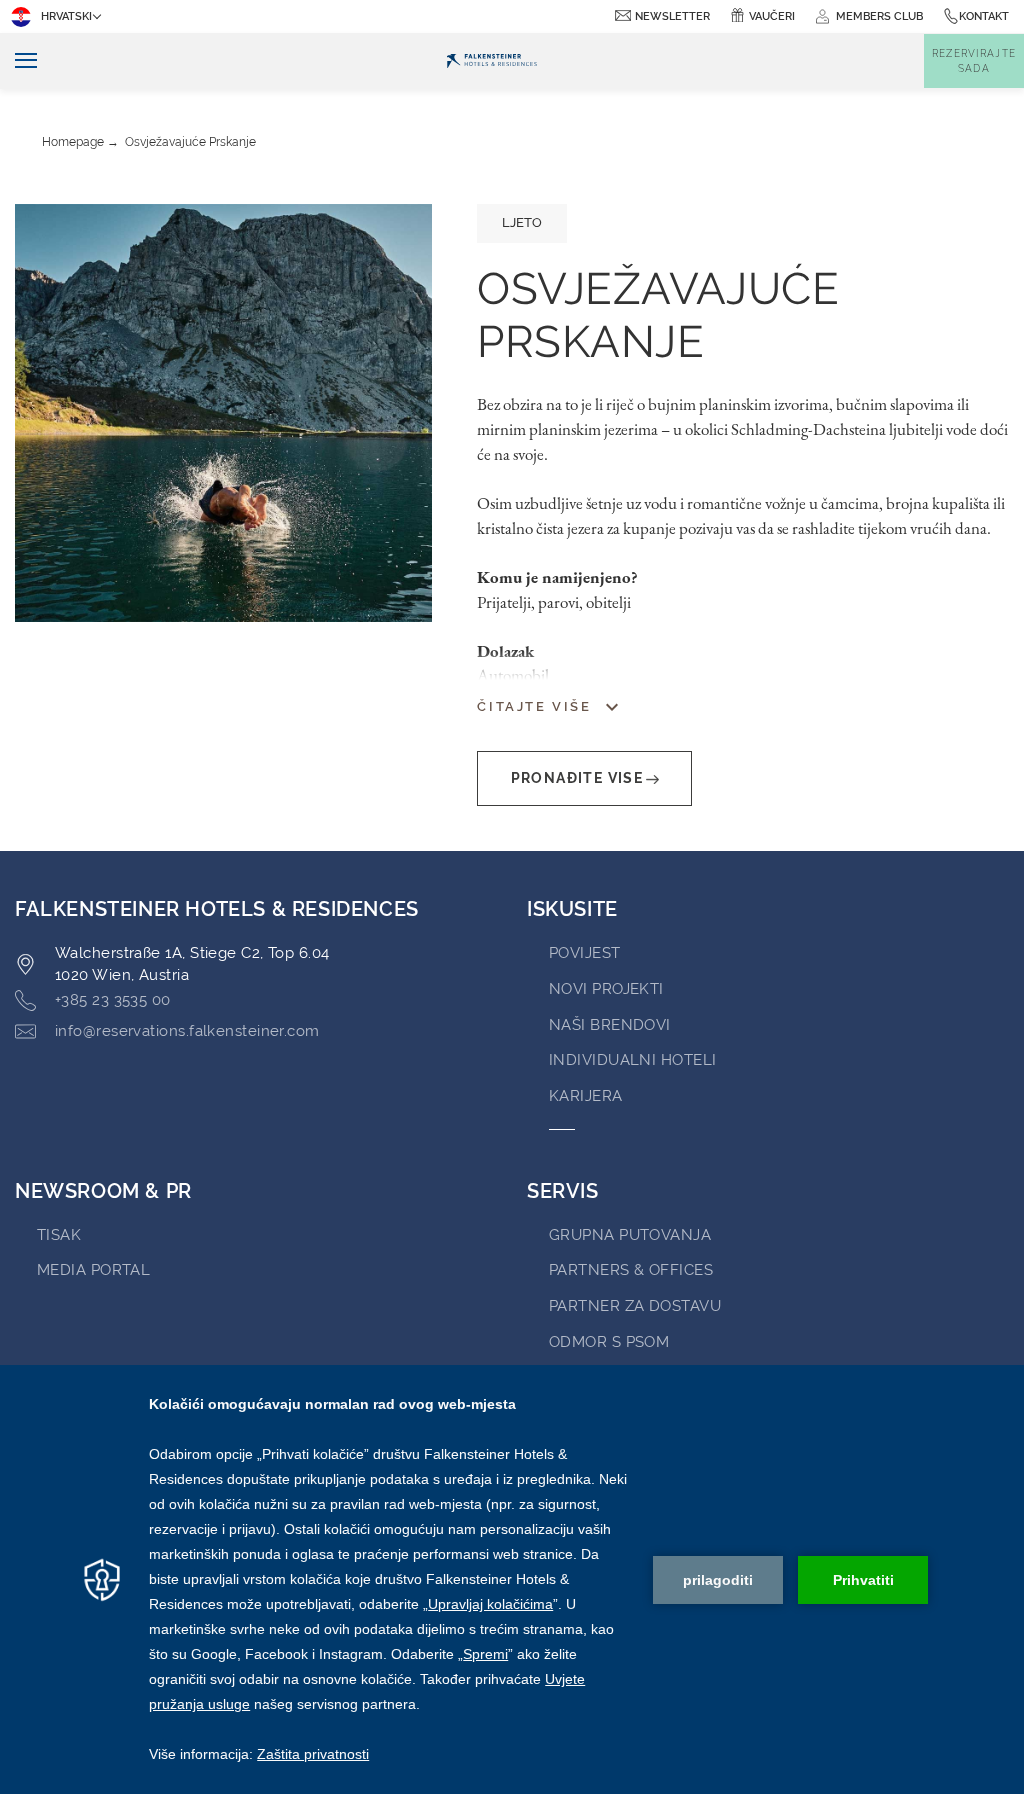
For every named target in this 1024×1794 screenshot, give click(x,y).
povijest (585, 953)
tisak (59, 1235)
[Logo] (491, 61)
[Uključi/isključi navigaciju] (18, 61)
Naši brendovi (610, 1025)
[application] (512, 1579)
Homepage (73, 142)
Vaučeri (772, 16)
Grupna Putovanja (630, 1235)
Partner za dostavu (635, 1306)
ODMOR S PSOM (609, 1342)
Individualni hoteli (633, 1060)
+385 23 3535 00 (113, 1000)
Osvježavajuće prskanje (190, 142)
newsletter (672, 16)
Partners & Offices (631, 1270)
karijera (586, 1096)
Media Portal (93, 1270)
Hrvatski (66, 16)
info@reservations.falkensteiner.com (187, 1031)
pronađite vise (577, 778)
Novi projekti (606, 989)
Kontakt (984, 16)
